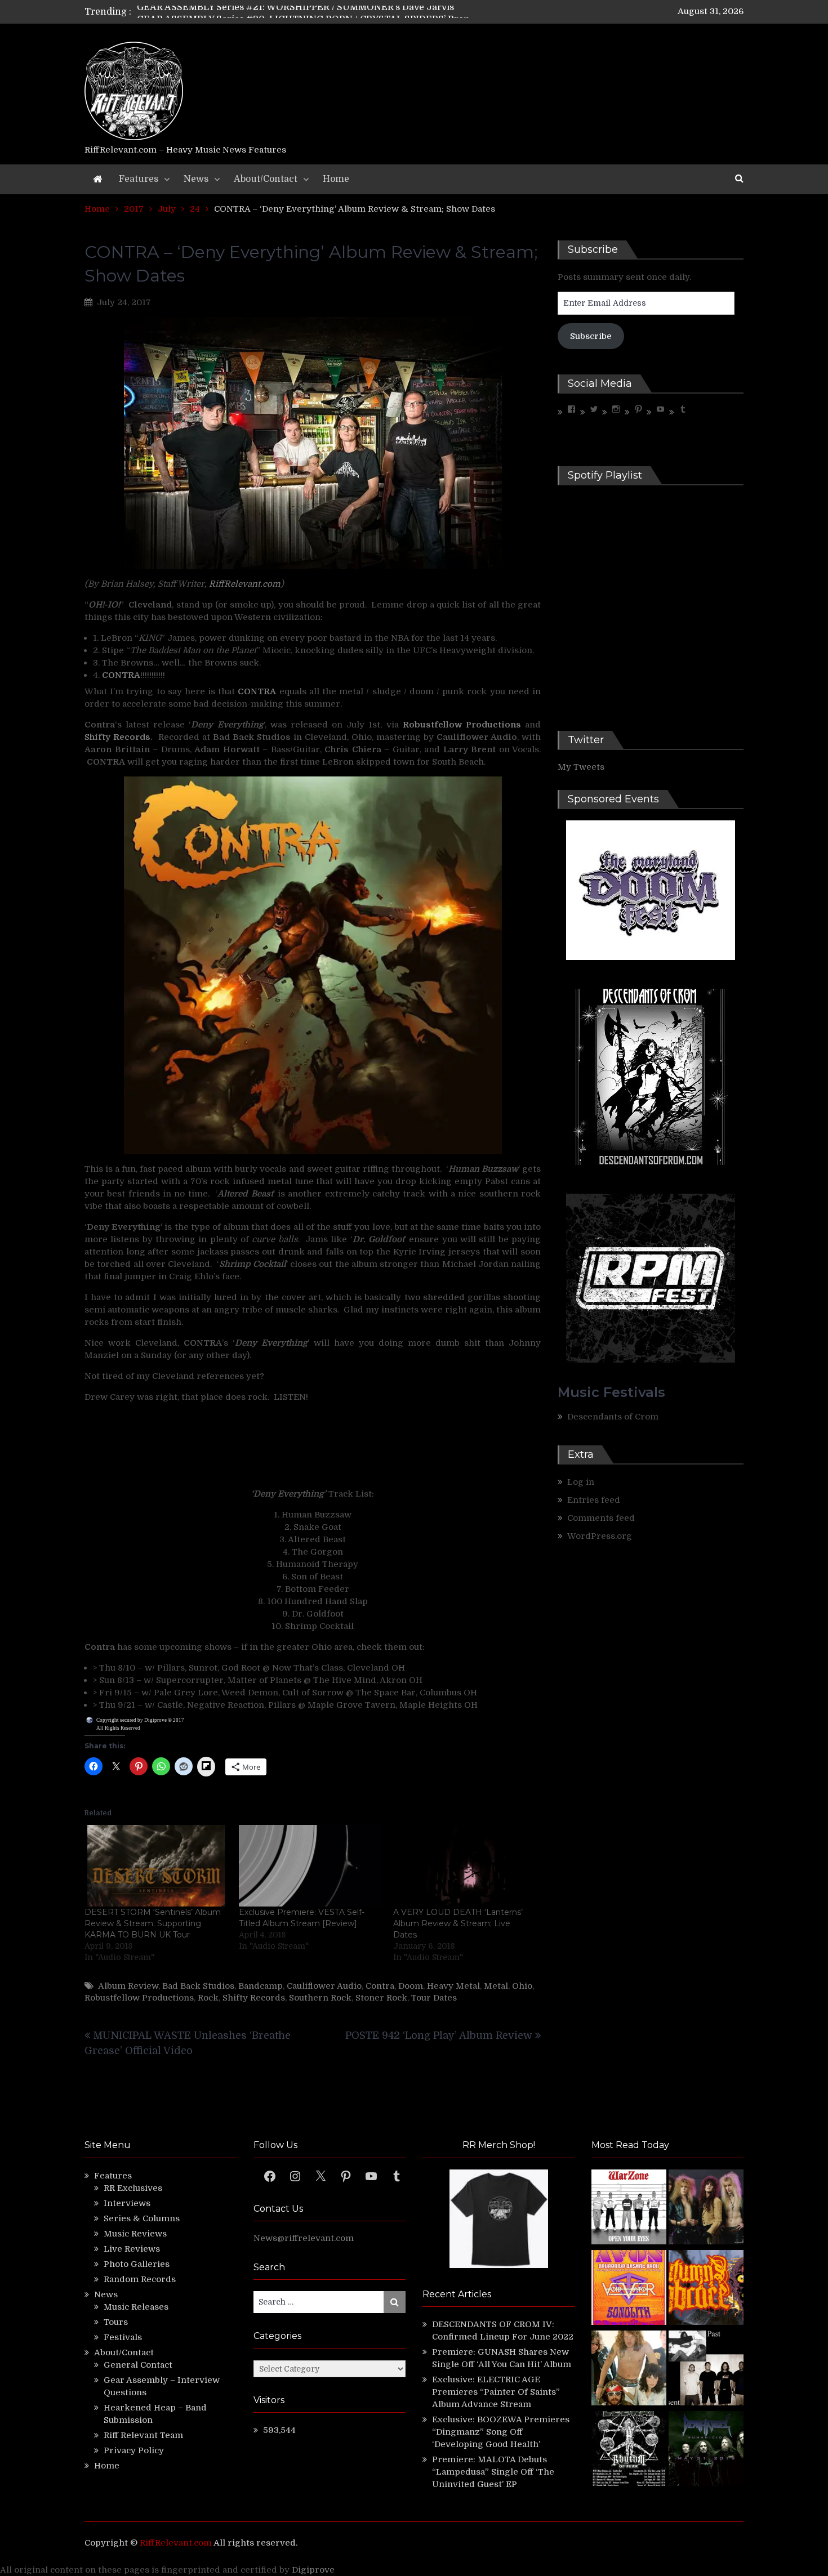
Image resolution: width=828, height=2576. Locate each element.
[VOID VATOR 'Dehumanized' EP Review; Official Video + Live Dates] (629, 2289)
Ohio (522, 1986)
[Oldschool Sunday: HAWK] (706, 2209)
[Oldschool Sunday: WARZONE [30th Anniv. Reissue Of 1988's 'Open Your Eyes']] (629, 2209)
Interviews (127, 2203)
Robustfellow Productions (139, 1998)
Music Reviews (135, 2234)
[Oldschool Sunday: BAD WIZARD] (629, 2370)
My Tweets (581, 767)
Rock (208, 1998)
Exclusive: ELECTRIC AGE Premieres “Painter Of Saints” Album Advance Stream (496, 2392)
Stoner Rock (381, 1998)
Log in (581, 1482)
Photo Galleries (137, 2264)
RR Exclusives (133, 2188)
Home (336, 179)
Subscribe (591, 336)
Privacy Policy (134, 2450)
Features (139, 179)
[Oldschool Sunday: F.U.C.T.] (706, 2370)
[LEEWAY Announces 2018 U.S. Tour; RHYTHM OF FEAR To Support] (629, 2450)
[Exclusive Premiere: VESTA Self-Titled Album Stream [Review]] (310, 1866)
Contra (380, 1986)
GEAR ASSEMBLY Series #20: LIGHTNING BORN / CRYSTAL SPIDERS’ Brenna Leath (323, 12)
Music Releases (136, 2307)
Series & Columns (142, 2218)
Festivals (123, 2337)
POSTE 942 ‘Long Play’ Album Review (439, 2035)
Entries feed (594, 1500)
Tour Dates (434, 1998)
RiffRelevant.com (245, 584)
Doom (411, 1986)
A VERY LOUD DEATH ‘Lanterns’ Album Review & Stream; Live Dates (458, 1923)
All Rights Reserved (118, 1728)
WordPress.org (600, 1536)
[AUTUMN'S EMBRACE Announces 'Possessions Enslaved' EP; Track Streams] (706, 2289)
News (196, 179)
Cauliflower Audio (324, 1986)
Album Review (128, 1986)
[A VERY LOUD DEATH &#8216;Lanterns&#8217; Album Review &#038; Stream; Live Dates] (465, 1866)
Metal (496, 1986)
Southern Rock (320, 1998)
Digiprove (313, 2570)
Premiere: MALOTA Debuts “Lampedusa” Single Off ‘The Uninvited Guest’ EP (493, 2472)
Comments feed (601, 1518)
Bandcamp (261, 1986)
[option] (308, 12)
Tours (116, 2322)
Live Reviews (132, 2249)
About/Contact (266, 179)
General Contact (138, 2365)
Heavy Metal (453, 1986)
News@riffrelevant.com (304, 2238)
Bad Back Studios (198, 1986)
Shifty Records (254, 1998)
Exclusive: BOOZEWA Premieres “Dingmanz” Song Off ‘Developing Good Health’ (501, 2432)
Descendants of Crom (613, 1417)
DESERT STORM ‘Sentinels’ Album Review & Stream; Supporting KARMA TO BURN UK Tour (153, 1923)
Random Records (140, 2279)
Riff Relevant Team (143, 2435)
